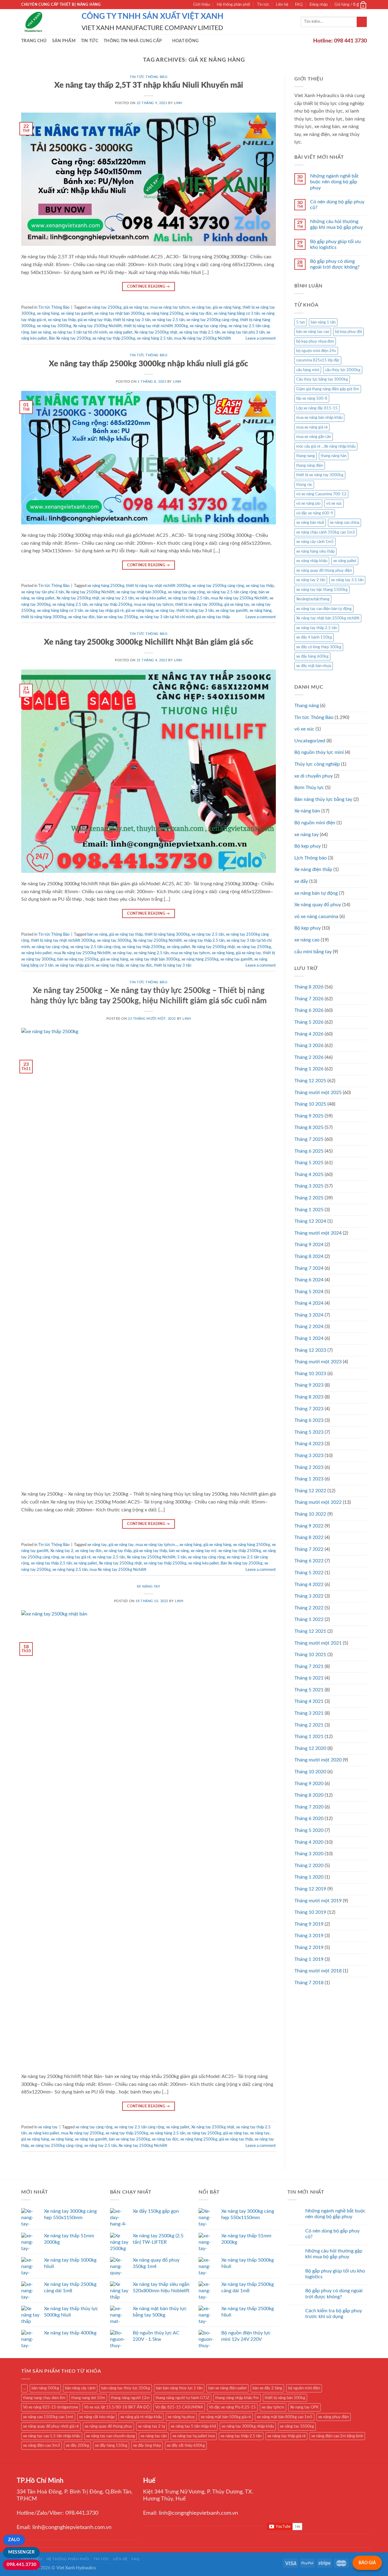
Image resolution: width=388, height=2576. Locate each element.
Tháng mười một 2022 (318, 1502)
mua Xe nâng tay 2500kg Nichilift (202, 338)
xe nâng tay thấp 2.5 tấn (200, 332)
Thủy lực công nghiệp (317, 764)
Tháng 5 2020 (309, 1830)
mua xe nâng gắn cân (314, 437)
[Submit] (362, 22)
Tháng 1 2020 (309, 1877)
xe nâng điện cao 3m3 (42, 2446)
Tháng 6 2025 (309, 1151)
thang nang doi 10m (88, 2398)
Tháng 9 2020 (309, 1784)
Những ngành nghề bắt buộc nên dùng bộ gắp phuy (334, 182)
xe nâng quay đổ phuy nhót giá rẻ (51, 2426)
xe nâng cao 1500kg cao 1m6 (48, 2417)
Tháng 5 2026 (309, 1022)
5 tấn (182, 1557)
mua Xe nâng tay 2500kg (82, 2133)
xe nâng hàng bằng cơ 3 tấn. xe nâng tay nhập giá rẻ (80, 611)
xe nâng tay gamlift (77, 314)
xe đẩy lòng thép (147, 2446)
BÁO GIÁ (367, 2563)
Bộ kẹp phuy (308, 846)
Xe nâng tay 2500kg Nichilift (97, 326)
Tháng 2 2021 (309, 1725)
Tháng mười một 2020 (318, 1760)
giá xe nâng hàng (227, 307)
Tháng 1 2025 (309, 1210)
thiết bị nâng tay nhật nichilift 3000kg (158, 586)
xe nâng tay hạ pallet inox (194, 2436)
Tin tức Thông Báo (149, 77)
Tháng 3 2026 (309, 1046)
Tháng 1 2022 (309, 1619)
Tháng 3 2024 (309, 1315)
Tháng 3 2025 (309, 1186)
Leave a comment (261, 338)
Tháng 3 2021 (309, 1713)
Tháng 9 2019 (309, 1924)
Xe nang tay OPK (304, 2407)
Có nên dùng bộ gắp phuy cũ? (337, 205)
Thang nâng (307, 706)
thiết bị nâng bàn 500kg (285, 2398)
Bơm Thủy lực (309, 788)
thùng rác (304, 485)
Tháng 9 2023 (309, 1385)
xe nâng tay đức (199, 314)
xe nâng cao (307, 940)
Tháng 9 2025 (309, 1116)
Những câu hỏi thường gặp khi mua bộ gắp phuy (336, 224)
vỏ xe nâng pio (308, 503)
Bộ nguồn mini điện (315, 823)
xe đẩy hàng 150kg (111, 2446)
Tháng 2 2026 (309, 1057)
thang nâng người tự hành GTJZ (182, 2398)
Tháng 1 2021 (309, 1737)
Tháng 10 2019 (310, 1912)
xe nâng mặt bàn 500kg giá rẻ (226, 2417)
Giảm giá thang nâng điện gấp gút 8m (328, 389)
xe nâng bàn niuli (310, 523)
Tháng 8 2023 (309, 1397)
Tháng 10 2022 (310, 1514)
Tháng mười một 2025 (318, 1093)
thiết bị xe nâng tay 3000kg (199, 605)
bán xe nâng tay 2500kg (117, 617)
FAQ (299, 5)
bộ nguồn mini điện (304, 2388)
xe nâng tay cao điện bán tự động (324, 609)
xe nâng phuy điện (334, 2417)
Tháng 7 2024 (309, 1268)
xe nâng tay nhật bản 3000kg (120, 314)
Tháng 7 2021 (309, 1666)
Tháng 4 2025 (309, 1174)
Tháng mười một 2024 (318, 1233)
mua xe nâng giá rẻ (312, 427)
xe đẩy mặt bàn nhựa (314, 666)
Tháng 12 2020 (310, 1748)
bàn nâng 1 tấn (323, 322)
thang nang (306, 456)
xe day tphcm (273, 2407)
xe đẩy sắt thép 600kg (186, 2446)
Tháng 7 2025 (309, 1139)
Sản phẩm (64, 41)
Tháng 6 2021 (309, 1678)
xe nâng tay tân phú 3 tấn (43, 592)
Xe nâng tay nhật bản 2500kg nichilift (328, 618)
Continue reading (149, 286)
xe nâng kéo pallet (151, 598)
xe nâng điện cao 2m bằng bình (337, 2436)
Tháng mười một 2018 (318, 1971)
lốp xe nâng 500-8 (312, 398)
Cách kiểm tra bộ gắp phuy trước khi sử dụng (334, 2314)
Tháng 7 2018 (309, 1983)
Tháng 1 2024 (309, 1338)
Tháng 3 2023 (309, 1456)
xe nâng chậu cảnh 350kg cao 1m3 (326, 532)
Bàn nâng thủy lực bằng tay (323, 799)
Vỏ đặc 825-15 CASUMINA (179, 2407)
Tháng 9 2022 (309, 1526)
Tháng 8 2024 (309, 1256)
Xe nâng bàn (307, 811)
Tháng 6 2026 (309, 1010)
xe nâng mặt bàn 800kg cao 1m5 (285, 2417)
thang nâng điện (310, 466)
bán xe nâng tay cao (313, 332)
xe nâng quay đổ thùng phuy (108, 2426)
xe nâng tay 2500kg (104, 307)
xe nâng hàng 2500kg (165, 314)
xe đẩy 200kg (77, 2446)
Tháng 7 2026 (309, 999)
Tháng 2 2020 (309, 1866)
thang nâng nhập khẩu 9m (237, 2398)
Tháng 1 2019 (309, 1959)
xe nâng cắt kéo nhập (97, 2417)
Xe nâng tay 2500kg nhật (78, 598)
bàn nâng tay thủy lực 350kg (126, 2388)
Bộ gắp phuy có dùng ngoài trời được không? (335, 264)
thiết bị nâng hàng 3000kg (167, 934)
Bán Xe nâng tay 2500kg (70, 338)
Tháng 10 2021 (310, 1655)
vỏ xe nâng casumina (316, 917)
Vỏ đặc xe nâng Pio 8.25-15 (232, 2407)
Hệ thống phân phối (233, 5)
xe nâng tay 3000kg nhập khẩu (248, 2426)
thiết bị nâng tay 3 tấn (195, 611)
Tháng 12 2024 (310, 1221)
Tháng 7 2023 (309, 1409)
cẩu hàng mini (308, 370)
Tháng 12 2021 (310, 1631)
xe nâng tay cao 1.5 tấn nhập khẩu (52, 2436)
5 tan (301, 322)
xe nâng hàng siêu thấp (315, 551)
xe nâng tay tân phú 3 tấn (243, 332)
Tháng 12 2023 (310, 1350)
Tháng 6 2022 (309, 1561)
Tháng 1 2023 (309, 1479)
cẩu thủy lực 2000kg (343, 370)
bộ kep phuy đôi (348, 332)
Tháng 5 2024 (309, 1292)
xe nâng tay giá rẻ (76, 1557)
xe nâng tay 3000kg (54, 326)
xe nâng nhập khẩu (312, 561)
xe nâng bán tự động (316, 893)
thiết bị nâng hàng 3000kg (44, 617)
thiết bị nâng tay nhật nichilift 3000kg (156, 326)
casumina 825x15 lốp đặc (318, 360)
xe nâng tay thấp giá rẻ (286, 2436)
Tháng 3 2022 (309, 1596)
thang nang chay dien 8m (44, 2398)
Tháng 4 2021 (309, 1701)
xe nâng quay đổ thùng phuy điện (324, 571)
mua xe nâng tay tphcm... (157, 1545)
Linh (178, 103)
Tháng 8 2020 (309, 1795)
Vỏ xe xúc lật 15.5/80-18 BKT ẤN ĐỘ (117, 2407)
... (24, 2388)
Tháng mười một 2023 (318, 1362)
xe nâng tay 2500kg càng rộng (212, 320)
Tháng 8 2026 (309, 987)
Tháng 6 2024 (309, 1280)
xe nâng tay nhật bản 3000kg (141, 592)
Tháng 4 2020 (309, 1842)
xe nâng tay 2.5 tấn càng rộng (232, 592)
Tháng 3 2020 (309, 1854)
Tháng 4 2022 (309, 1585)
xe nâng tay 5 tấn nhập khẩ (193, 2426)
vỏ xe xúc (334, 503)
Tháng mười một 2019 (318, 1901)
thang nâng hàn (334, 456)
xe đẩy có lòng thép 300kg (319, 647)
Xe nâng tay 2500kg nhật (156, 332)
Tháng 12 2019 (310, 1889)
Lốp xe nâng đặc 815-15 (317, 408)
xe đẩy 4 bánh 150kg (314, 637)
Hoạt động (186, 41)
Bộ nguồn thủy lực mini (319, 752)
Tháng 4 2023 (309, 1444)
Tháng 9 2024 (309, 1245)
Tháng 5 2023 (309, 1432)
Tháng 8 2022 (309, 1537)
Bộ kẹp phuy (308, 928)
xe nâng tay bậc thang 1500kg (322, 590)
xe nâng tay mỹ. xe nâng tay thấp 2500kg (226, 1551)
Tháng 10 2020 (310, 1772)
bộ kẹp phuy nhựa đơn (315, 341)
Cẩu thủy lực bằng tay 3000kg (322, 379)
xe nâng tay (201, 307)
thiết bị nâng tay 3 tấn (132, 320)
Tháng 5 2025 (309, 1163)
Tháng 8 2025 (309, 1127)
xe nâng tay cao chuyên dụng (110, 2436)
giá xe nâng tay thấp (94, 320)
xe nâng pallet (121, 332)
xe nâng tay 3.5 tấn (347, 580)
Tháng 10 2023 (310, 1374)
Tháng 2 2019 (309, 1947)
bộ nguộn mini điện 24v (316, 351)
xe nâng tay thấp (62, 320)
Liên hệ (282, 5)
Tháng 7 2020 (309, 1807)
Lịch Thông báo (311, 858)
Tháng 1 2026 (309, 1069)
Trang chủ (34, 41)
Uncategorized (310, 741)
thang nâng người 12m (130, 2398)
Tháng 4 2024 (309, 1303)
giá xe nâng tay (136, 307)
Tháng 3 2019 (309, 1936)
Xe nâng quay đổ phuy (318, 905)
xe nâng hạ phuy (181, 2417)
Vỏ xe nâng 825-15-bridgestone (51, 2407)
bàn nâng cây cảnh (80, 2388)
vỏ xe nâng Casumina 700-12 (321, 494)
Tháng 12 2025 (310, 1081)
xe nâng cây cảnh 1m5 (315, 542)
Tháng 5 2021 (309, 1690)
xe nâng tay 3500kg (297, 2426)
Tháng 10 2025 (310, 1104)
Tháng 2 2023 (309, 1467)
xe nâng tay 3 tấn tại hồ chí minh (167, 617)
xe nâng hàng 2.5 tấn (155, 338)
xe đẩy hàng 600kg (312, 656)
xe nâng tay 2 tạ (151, 2426)
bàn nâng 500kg (45, 2388)
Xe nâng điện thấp (313, 869)
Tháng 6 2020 (309, 1818)
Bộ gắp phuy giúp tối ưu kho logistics (335, 244)
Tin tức (263, 5)
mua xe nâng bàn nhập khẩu (319, 418)
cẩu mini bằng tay (313, 952)
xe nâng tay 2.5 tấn (168, 320)
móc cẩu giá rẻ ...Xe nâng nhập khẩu (326, 446)
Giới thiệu (202, 5)
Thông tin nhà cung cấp (133, 41)
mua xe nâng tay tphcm (170, 307)
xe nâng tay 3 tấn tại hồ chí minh (80, 332)
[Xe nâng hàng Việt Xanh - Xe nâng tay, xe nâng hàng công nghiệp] (47, 22)
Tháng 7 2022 (309, 1549)
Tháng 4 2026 (309, 1034)
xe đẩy (301, 881)
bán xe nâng (41, 332)
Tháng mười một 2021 (318, 1643)
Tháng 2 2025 (309, 1198)
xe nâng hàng (48, 314)
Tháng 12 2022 (310, 1491)
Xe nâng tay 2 (62, 1551)
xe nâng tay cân (154, 2436)
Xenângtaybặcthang (313, 599)
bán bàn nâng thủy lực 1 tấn (179, 2388)
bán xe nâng (97, 934)
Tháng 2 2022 (309, 1608)
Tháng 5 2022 (309, 1573)
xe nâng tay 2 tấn (311, 580)
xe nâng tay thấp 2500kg (114, 338)
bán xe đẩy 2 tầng (267, 2388)
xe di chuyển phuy (314, 776)
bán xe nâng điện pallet (227, 2388)
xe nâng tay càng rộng (208, 326)
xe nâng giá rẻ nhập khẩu (141, 2417)
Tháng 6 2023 (309, 1420)
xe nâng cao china (345, 523)
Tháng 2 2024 (309, 1327)
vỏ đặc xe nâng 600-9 (315, 513)
